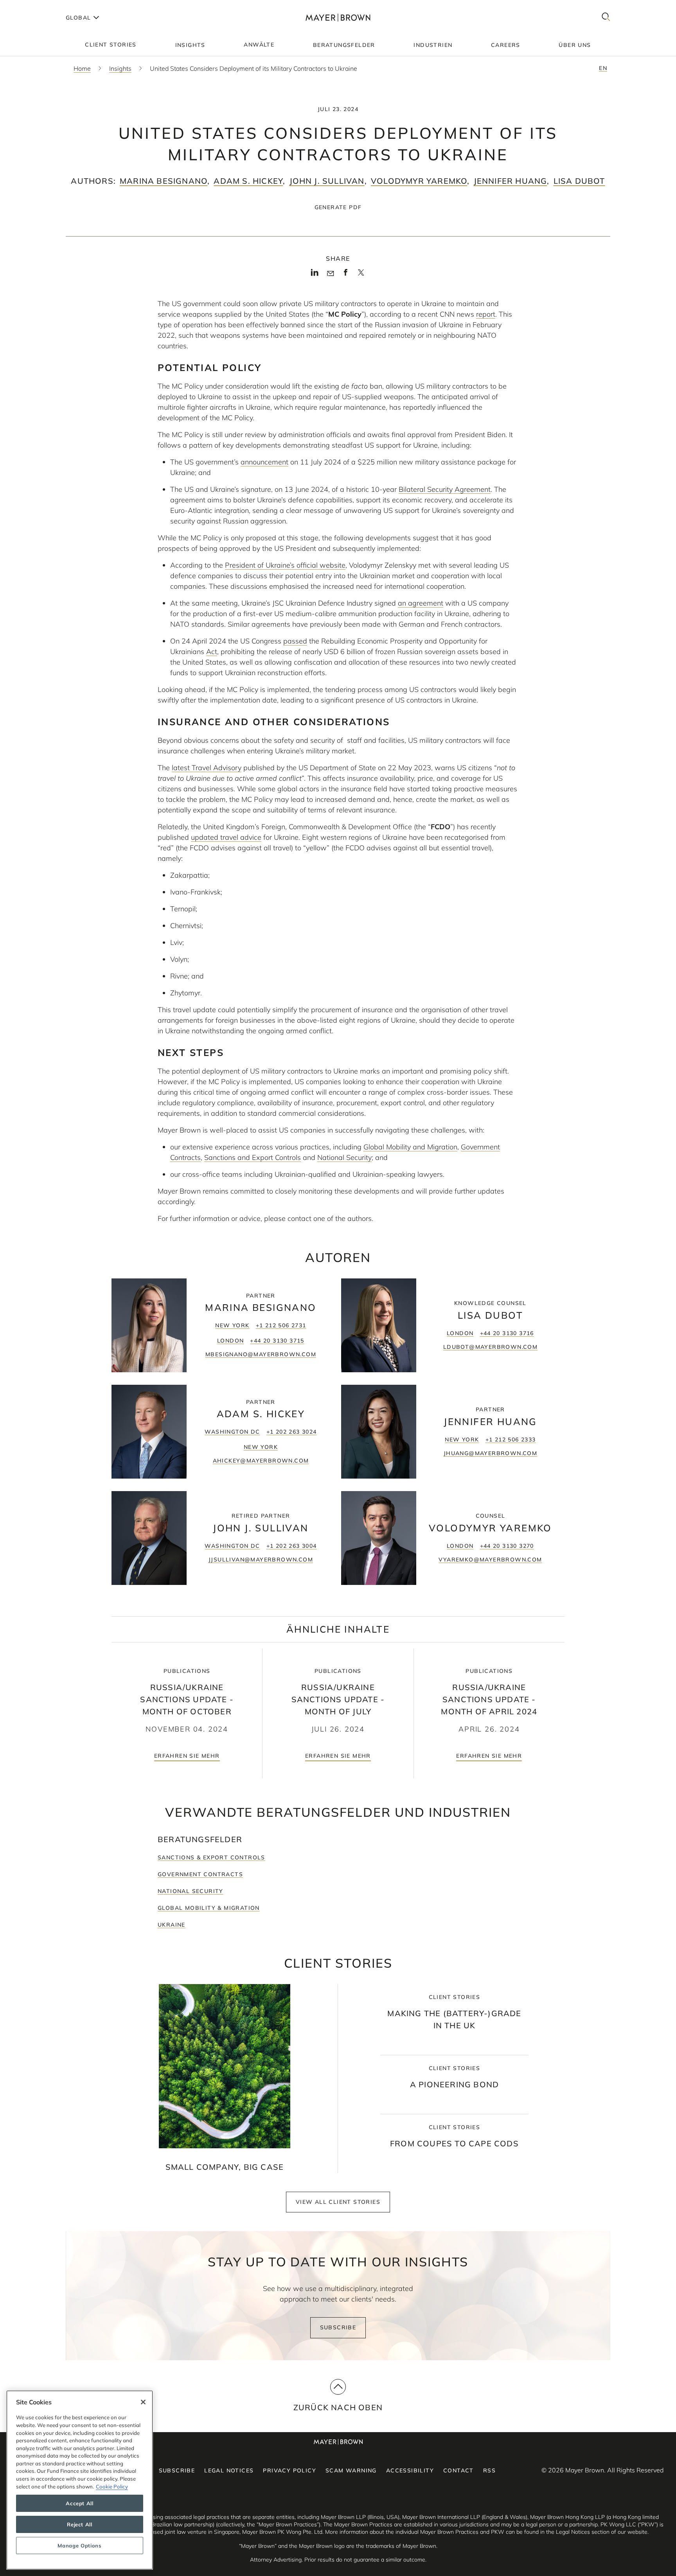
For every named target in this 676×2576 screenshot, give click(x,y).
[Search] (606, 17)
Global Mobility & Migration (209, 1908)
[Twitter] (361, 275)
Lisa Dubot (579, 181)
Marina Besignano (164, 181)
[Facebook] (346, 275)
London (230, 1341)
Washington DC (232, 1432)
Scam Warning (351, 2470)
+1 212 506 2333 (511, 1439)
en (603, 68)
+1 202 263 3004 (292, 1546)
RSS (489, 2470)
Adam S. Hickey (248, 181)
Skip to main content (38, 6)
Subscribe (338, 2327)
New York (232, 1325)
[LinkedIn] (315, 275)
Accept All (80, 2503)
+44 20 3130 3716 (507, 1333)
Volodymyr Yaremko (419, 181)
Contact (458, 2470)
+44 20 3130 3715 (277, 1341)
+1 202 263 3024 (292, 1432)
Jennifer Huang (511, 181)
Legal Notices (229, 2470)
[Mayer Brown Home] (338, 17)
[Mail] (330, 274)
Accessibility (410, 2470)
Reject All (80, 2524)
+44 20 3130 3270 (507, 1546)
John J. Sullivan (327, 181)
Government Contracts (200, 1874)
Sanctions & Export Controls (211, 1857)
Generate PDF (338, 207)
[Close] (143, 2402)
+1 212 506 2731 (281, 1325)
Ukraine (172, 1925)
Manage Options (79, 2546)
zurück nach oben (338, 2407)
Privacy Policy (289, 2470)
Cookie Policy (112, 2486)
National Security (191, 1891)
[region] (80, 2480)
